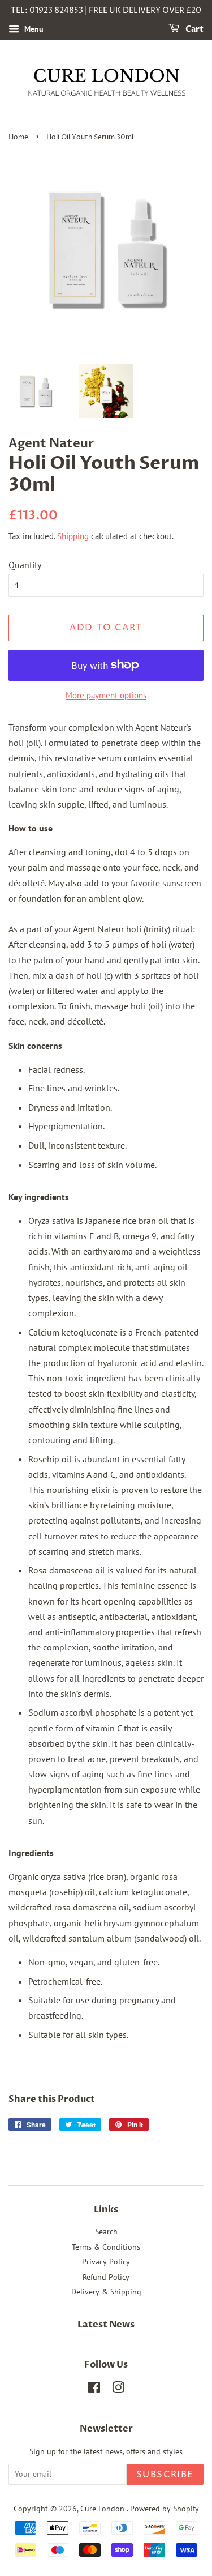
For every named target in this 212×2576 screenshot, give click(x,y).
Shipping (73, 536)
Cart (194, 29)
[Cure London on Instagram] (118, 2390)
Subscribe (165, 2475)
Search (106, 2232)
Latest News (106, 2325)
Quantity (25, 565)
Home (18, 137)
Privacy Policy (106, 2262)
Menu (33, 29)
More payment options (106, 695)
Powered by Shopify (165, 2509)
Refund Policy (106, 2277)
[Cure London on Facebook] (94, 2390)
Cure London (103, 2509)
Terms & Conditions (106, 2247)
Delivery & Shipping (106, 2292)
